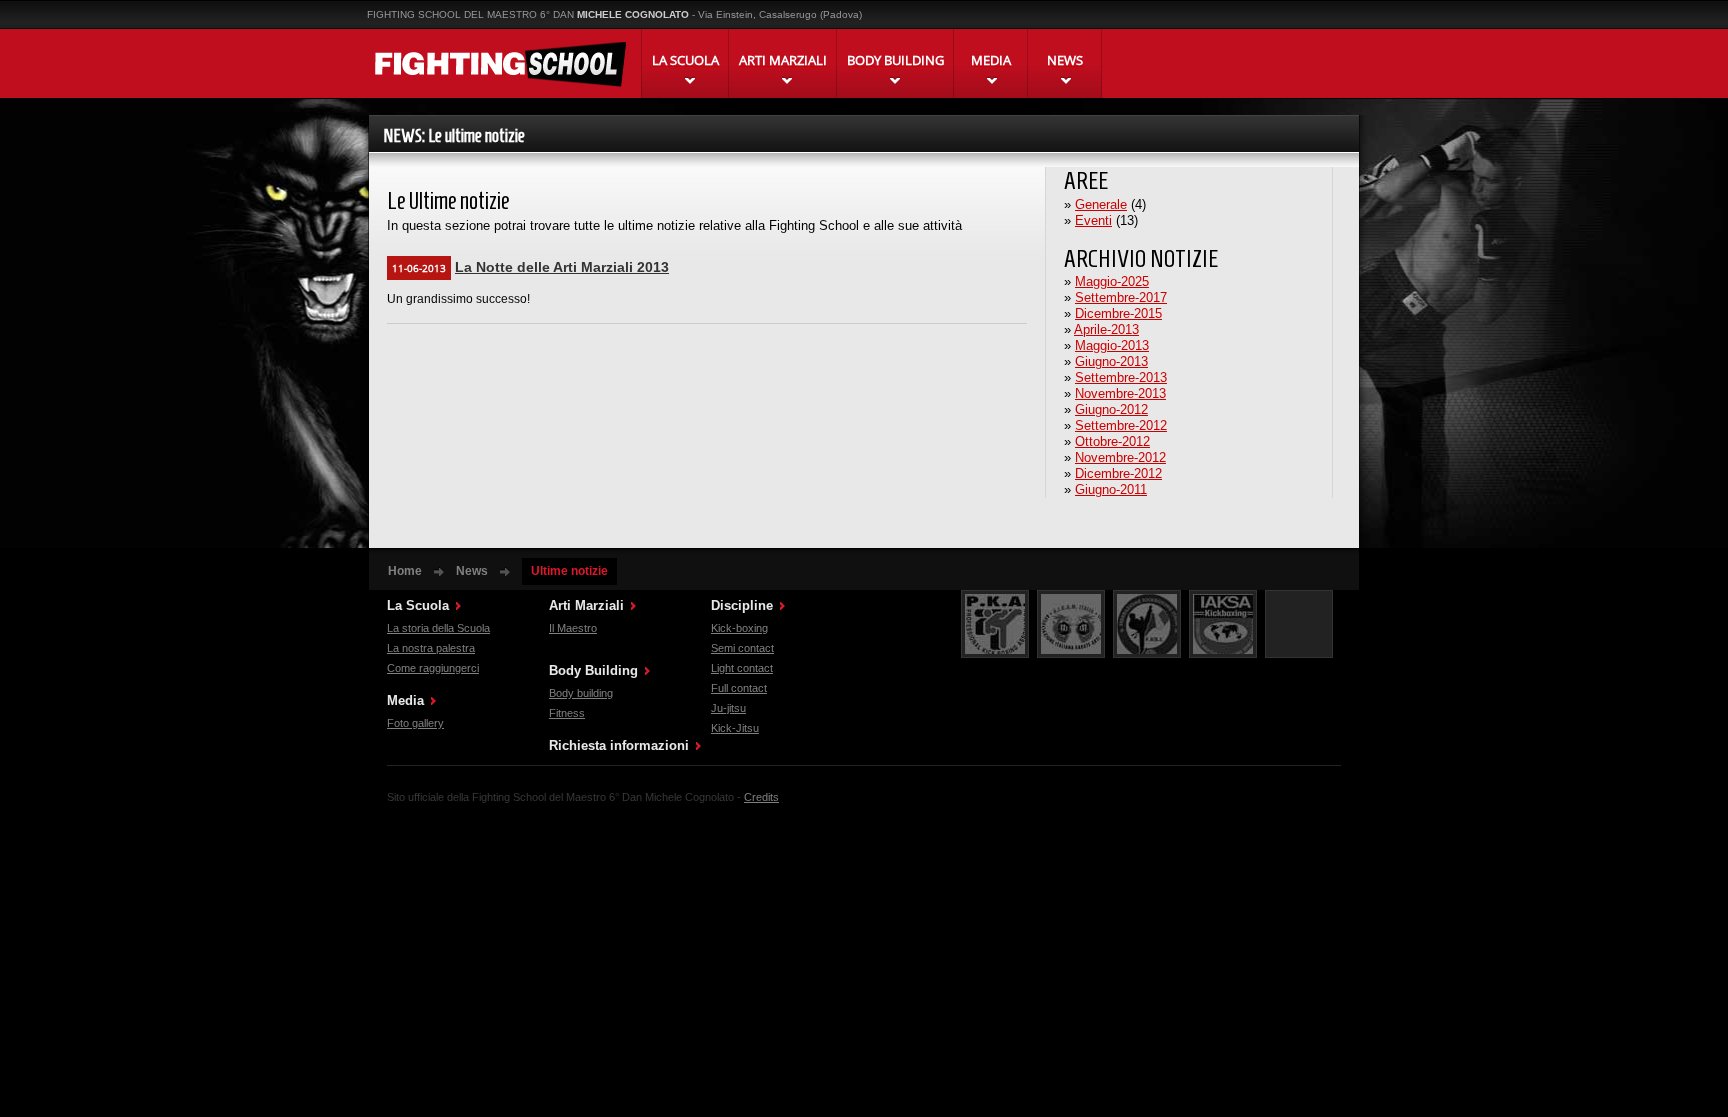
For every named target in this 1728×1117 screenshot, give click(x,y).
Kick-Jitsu (735, 728)
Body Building (593, 670)
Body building (581, 693)
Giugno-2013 (1111, 361)
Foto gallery (415, 723)
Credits (761, 797)
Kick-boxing (739, 628)
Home (405, 571)
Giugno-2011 (1111, 489)
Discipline (742, 605)
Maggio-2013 (1112, 345)
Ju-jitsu (728, 708)
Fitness (567, 713)
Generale (1101, 204)
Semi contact (742, 648)
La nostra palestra (431, 648)
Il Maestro (573, 628)
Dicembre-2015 (1118, 313)
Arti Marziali (586, 605)
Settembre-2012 (1121, 425)
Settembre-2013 (1121, 377)
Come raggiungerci (433, 668)
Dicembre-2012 (1118, 473)
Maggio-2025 (1112, 281)
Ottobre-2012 (1112, 441)
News (472, 571)
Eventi (1093, 220)
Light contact (742, 668)
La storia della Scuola (438, 628)
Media (405, 700)
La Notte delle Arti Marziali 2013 (562, 267)
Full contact (739, 688)
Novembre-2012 (1120, 457)
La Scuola (418, 605)
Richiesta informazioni (619, 745)
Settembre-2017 (1121, 297)
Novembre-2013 (1120, 393)
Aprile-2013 (1106, 329)
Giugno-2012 (1111, 409)
